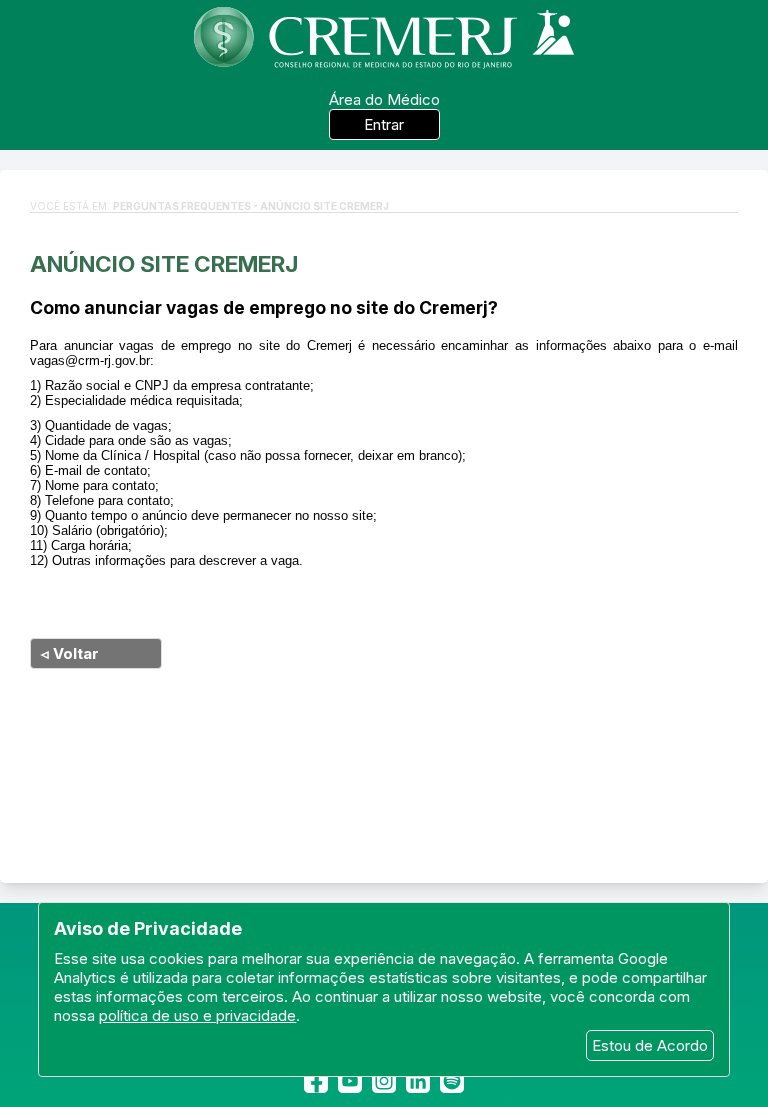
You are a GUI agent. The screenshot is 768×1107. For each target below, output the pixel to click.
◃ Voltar (70, 653)
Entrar (384, 124)
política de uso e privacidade (197, 1015)
